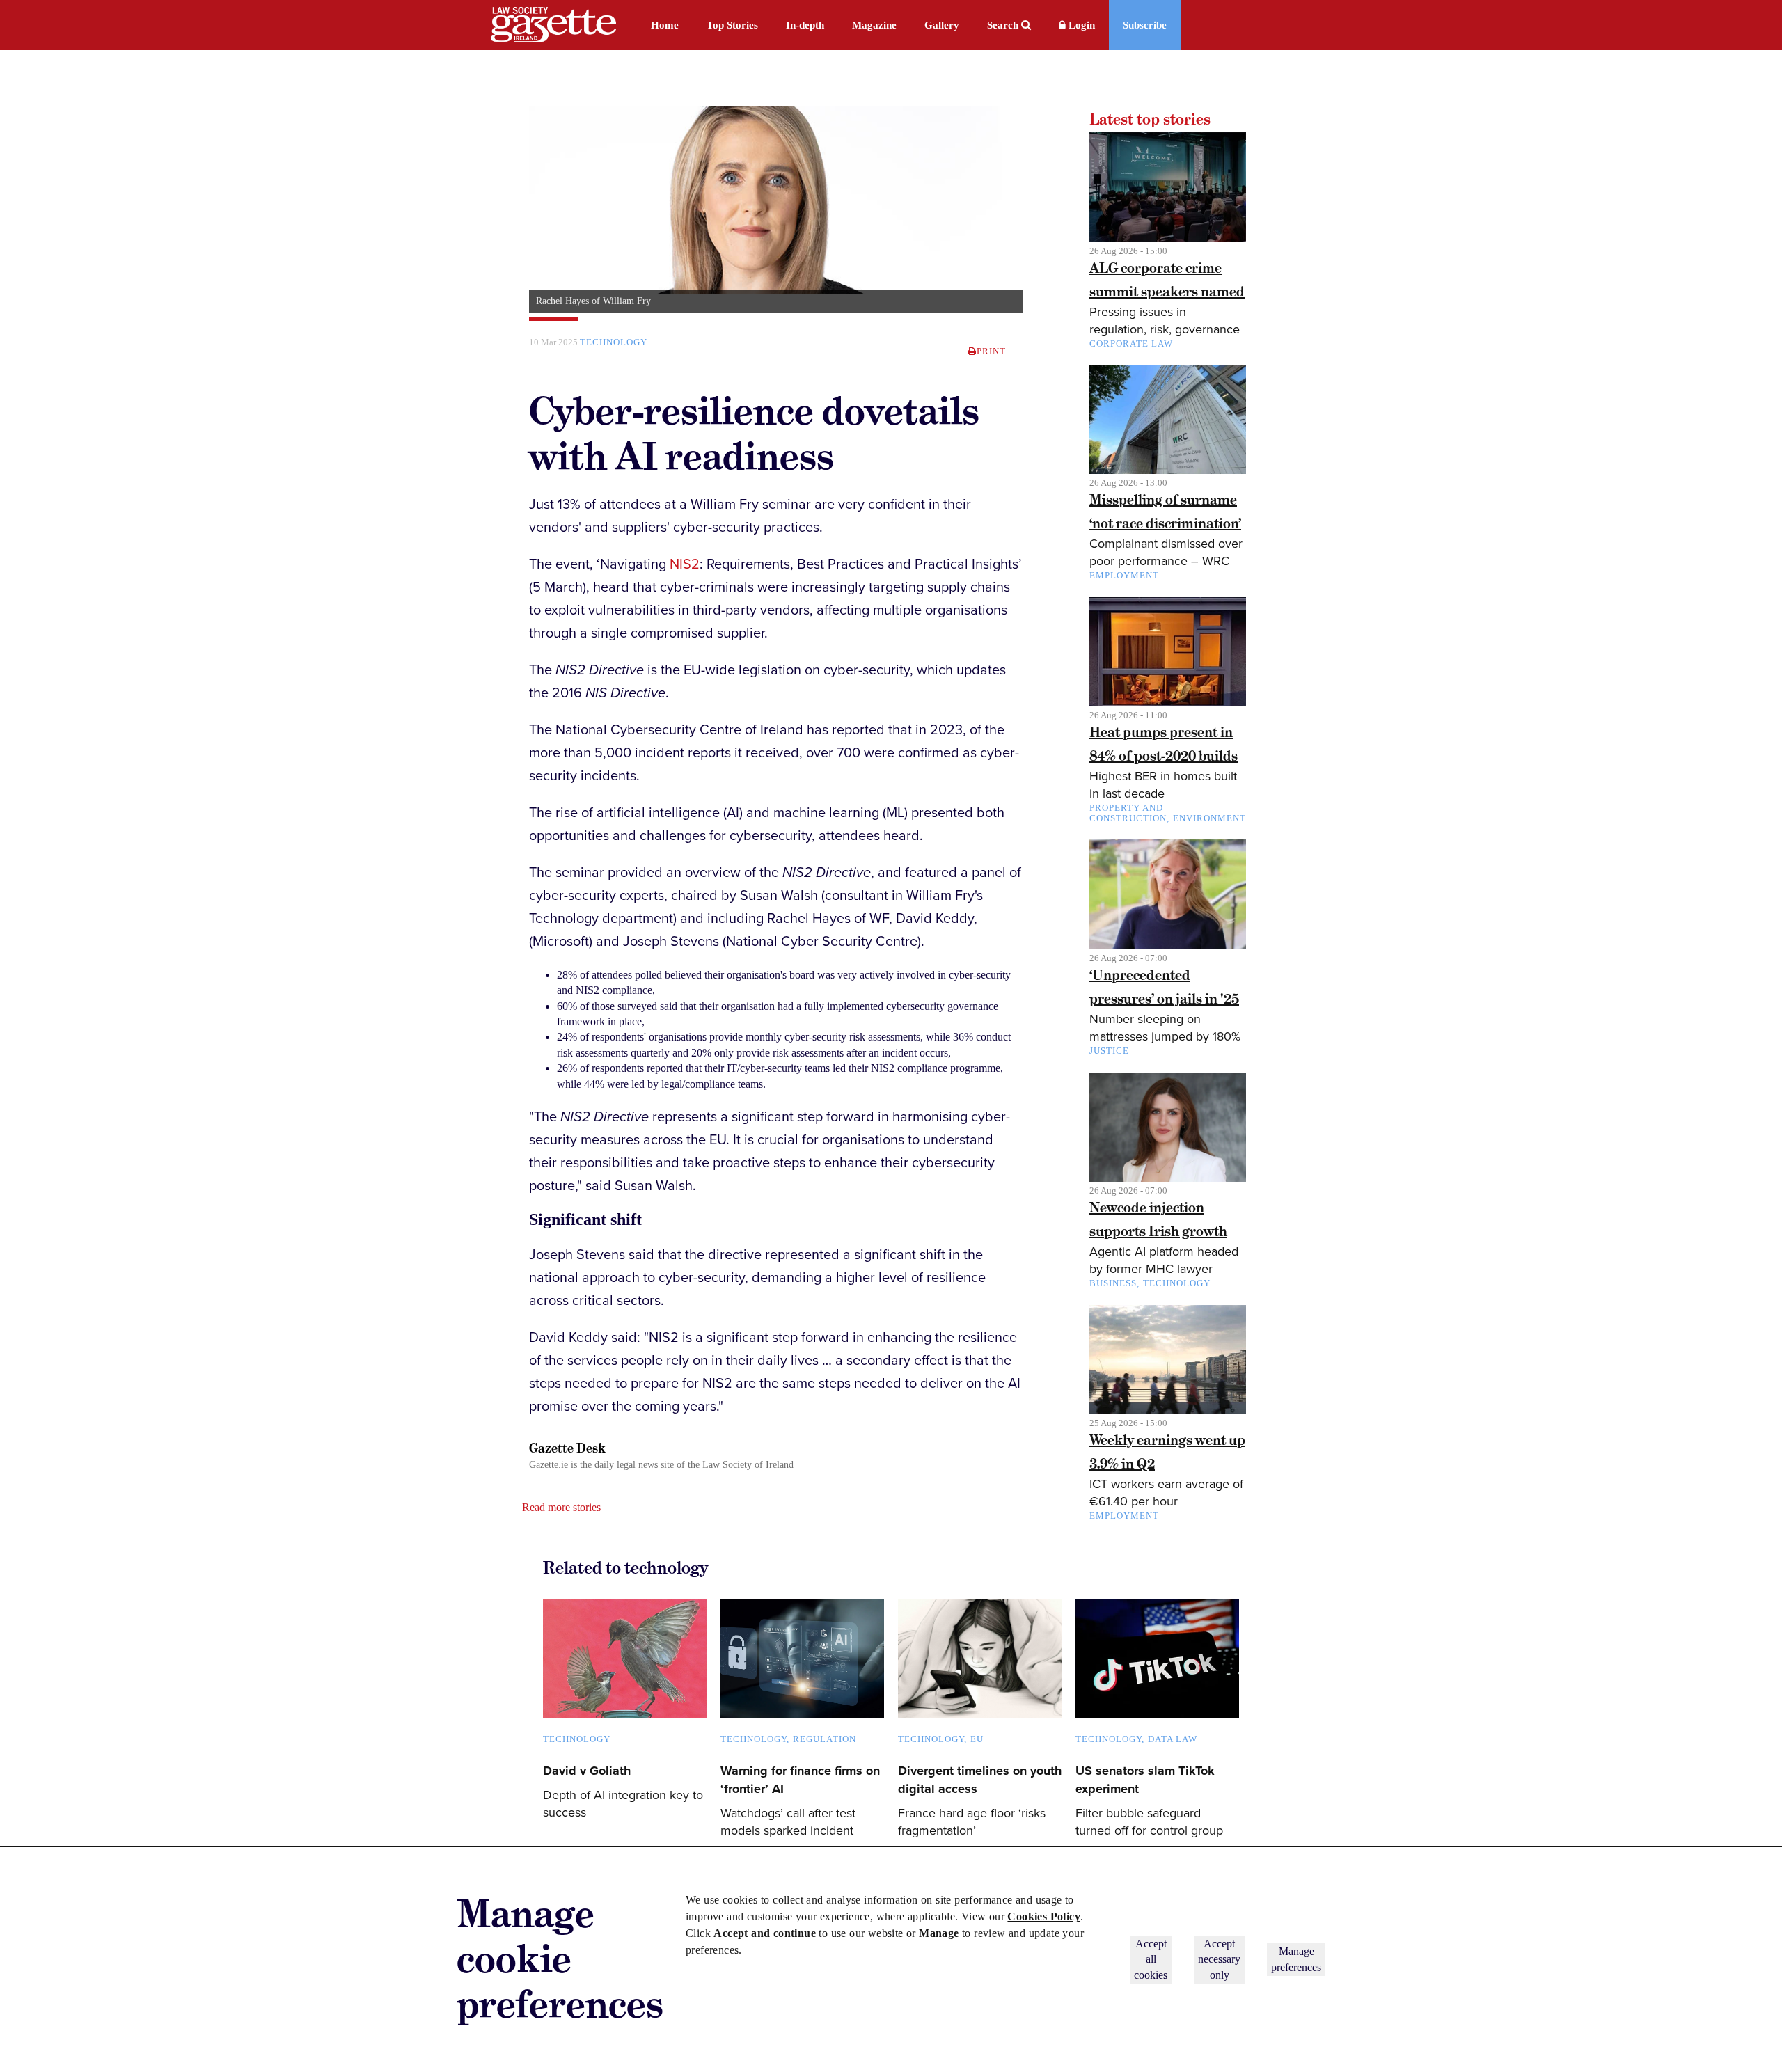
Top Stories (732, 25)
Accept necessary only (1219, 1959)
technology (614, 342)
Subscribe (1145, 25)
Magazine (874, 25)
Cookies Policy (1044, 1916)
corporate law (1131, 343)
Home (665, 25)
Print (991, 351)
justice (1109, 1051)
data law (1173, 1739)
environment (1209, 818)
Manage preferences (1296, 1959)
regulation (825, 1739)
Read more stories (561, 1507)
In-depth (805, 25)
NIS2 (685, 564)
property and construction (1128, 813)
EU (977, 1739)
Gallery (942, 25)
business (1113, 1283)
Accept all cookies (1151, 1959)
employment (1124, 575)
